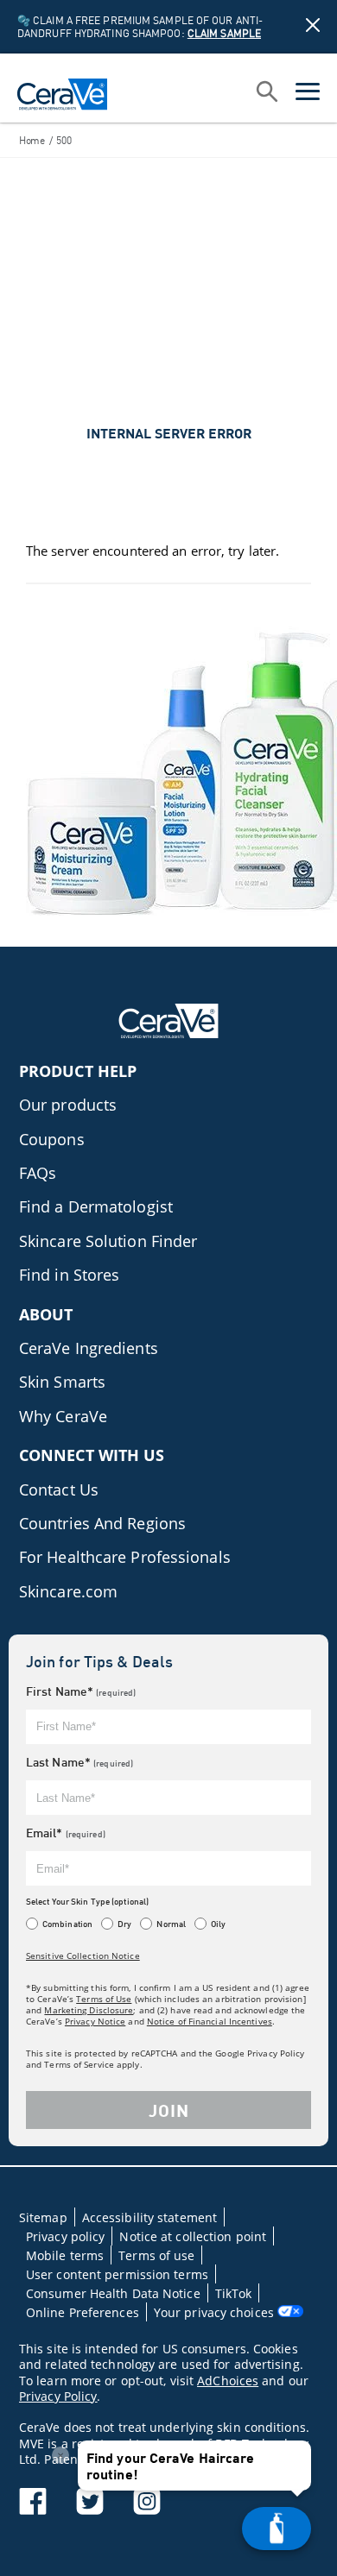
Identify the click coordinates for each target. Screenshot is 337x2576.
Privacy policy (65, 2236)
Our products (68, 1105)
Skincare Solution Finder (108, 1241)
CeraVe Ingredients (89, 1348)
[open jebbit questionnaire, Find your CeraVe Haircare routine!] (277, 2529)
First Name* (81, 1691)
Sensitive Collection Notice (83, 1956)
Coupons (52, 1139)
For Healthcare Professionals (125, 1557)
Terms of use (156, 2255)
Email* (66, 1833)
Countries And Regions (102, 1523)
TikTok (234, 2293)
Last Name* (79, 1762)
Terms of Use (104, 1999)
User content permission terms (117, 2274)
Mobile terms (65, 2255)
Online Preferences (83, 2312)
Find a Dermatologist (96, 1206)
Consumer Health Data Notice (113, 2293)
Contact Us (59, 1490)
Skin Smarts (62, 1382)
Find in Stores (69, 1275)
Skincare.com (68, 1591)
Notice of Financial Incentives (210, 2021)
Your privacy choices (216, 2312)
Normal (171, 1924)
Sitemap (43, 2217)
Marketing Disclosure (89, 2010)
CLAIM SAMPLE (224, 33)
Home (32, 140)
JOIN (169, 2110)
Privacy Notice (95, 2021)
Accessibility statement (149, 2217)
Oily (218, 1924)
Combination (67, 1924)
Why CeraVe (63, 1416)
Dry (124, 1924)
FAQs (38, 1173)
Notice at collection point (193, 2236)
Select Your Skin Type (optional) (87, 1901)
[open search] (267, 93)
